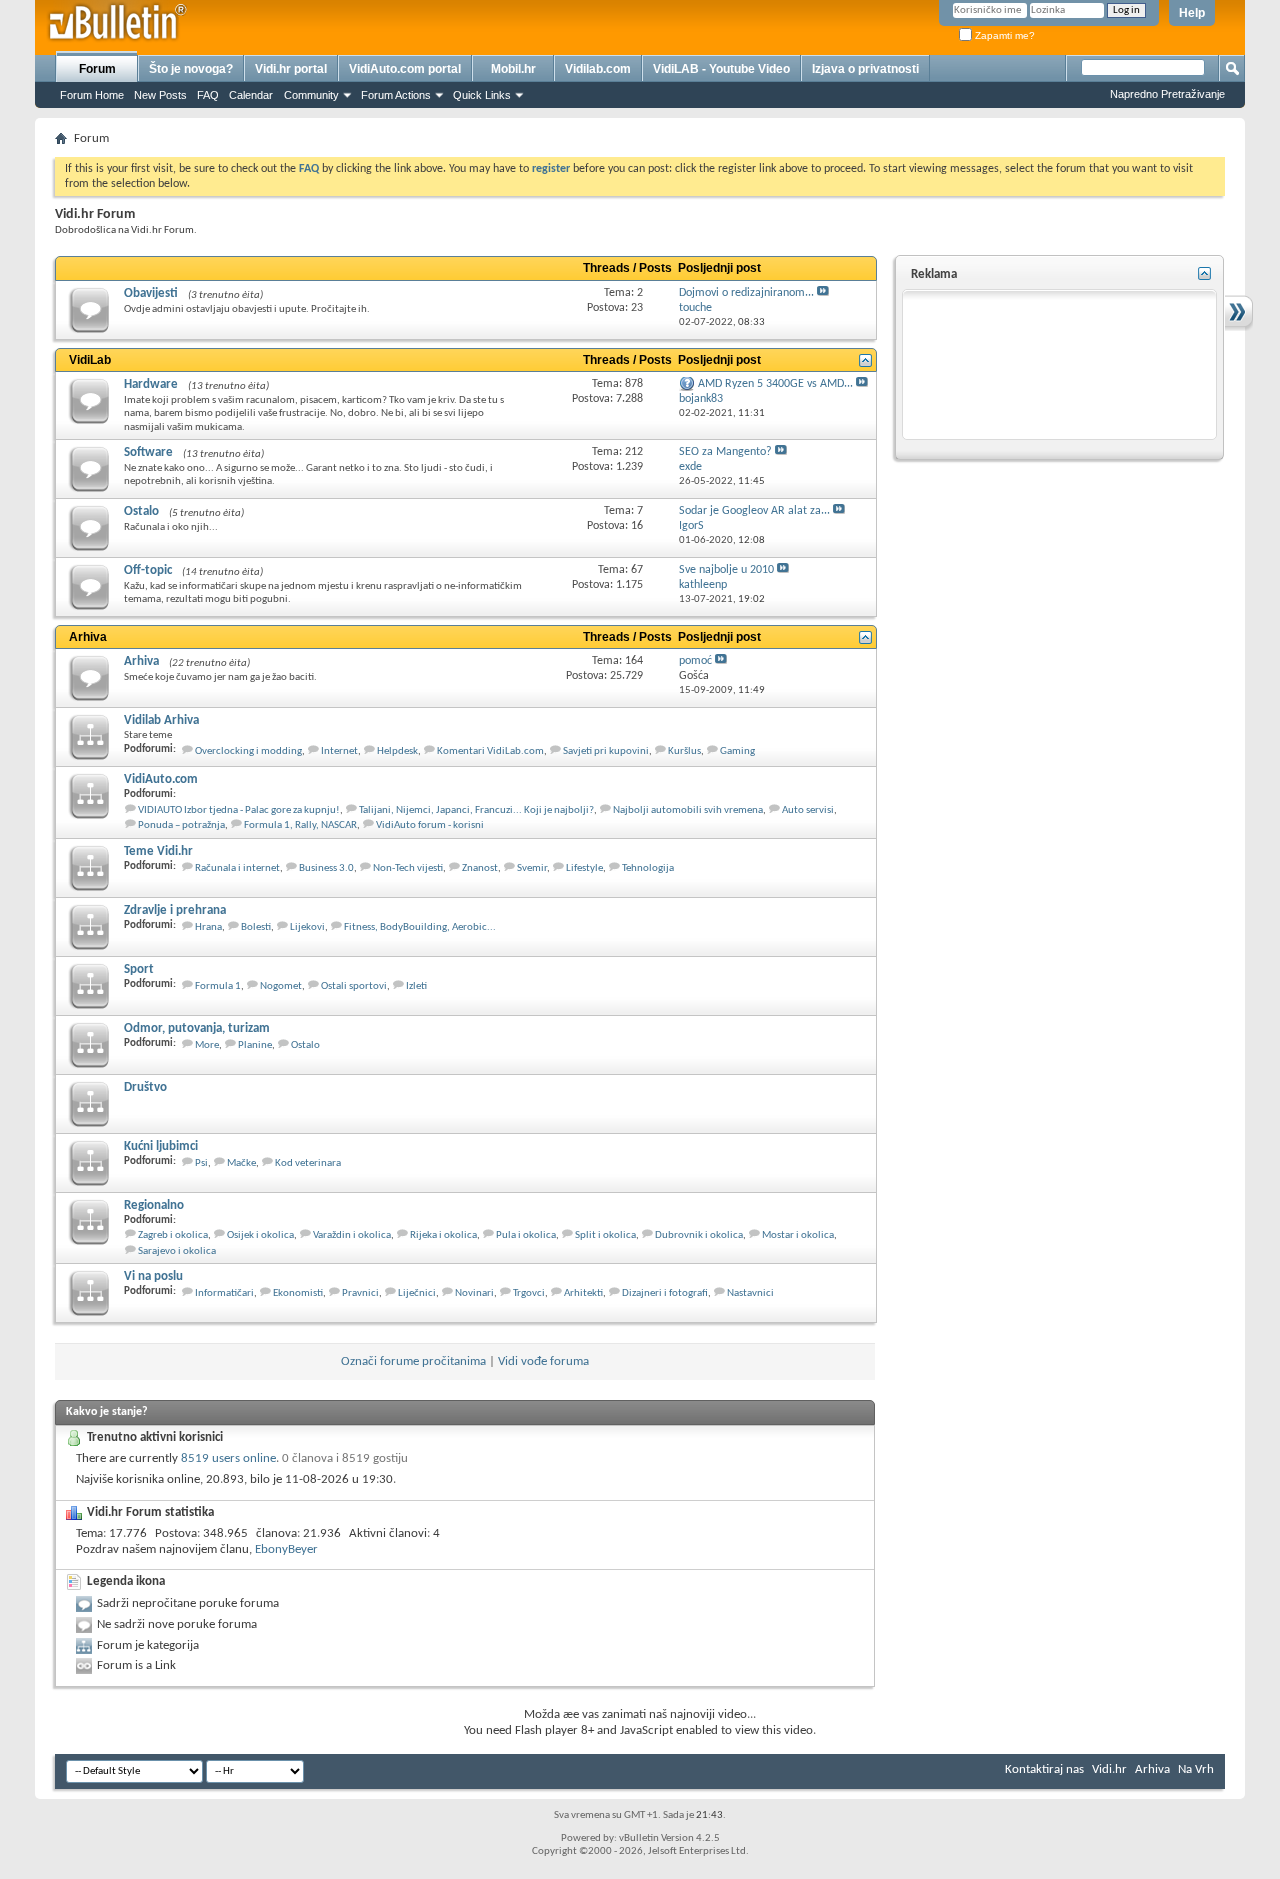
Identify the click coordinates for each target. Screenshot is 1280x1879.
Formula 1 (218, 986)
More (207, 1045)
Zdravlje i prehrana (175, 910)
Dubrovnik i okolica (699, 1235)
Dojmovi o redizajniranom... (746, 293)
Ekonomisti (298, 1293)
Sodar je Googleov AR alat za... (754, 511)
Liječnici (417, 1293)
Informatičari (224, 1293)
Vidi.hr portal (291, 69)
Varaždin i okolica (352, 1235)
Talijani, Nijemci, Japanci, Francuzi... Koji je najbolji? (476, 810)
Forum (97, 69)
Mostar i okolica (798, 1235)
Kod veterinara (308, 1163)
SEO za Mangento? (725, 452)
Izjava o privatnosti (865, 69)
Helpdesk (397, 751)
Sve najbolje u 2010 (726, 570)
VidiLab (90, 360)
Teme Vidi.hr (158, 851)
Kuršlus (684, 751)
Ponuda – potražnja (181, 825)
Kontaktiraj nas (1044, 1769)
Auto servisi (808, 810)
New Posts (160, 95)
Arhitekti (583, 1293)
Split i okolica (605, 1235)
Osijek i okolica (260, 1235)
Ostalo (141, 511)
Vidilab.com (598, 69)
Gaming (737, 751)
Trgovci (529, 1293)
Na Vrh (1196, 1769)
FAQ (208, 95)
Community (311, 95)
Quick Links (482, 95)
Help (1192, 13)
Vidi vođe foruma (543, 1361)
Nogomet (281, 986)
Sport (139, 969)
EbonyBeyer (286, 1549)
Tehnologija (648, 868)
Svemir (532, 868)
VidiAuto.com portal (405, 69)
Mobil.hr (513, 69)
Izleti (416, 986)
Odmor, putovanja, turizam (197, 1028)
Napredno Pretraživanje (1167, 94)
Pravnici (360, 1293)
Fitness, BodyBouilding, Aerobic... (420, 927)
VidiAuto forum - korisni (430, 825)
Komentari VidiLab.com (490, 751)
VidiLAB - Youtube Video (721, 69)
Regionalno (154, 1205)
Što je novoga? (191, 69)
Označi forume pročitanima (413, 1361)
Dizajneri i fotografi (665, 1293)
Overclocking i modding (248, 751)
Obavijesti (151, 293)
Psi (201, 1163)
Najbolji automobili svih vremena (688, 810)
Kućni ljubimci (161, 1146)
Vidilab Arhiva (161, 720)
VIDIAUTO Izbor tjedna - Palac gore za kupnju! (239, 810)
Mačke (241, 1163)
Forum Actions (396, 95)
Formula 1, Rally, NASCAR (300, 825)
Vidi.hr (1109, 1769)
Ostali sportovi (354, 986)
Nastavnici (750, 1293)
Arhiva (88, 637)
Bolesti (256, 927)
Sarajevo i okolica (177, 1251)
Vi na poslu (153, 1276)
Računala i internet (237, 868)
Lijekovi (307, 927)
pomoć (695, 661)
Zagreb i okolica (173, 1235)
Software (148, 452)
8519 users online (228, 1458)
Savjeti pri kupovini (606, 751)
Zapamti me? (1003, 35)
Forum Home (92, 95)
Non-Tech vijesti (408, 868)
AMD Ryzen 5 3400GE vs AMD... (775, 384)
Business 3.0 (326, 868)
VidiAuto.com (161, 779)
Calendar (251, 95)
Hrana (208, 927)
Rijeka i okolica (443, 1235)
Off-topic (148, 570)
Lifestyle (584, 868)
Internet (339, 751)
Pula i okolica (526, 1235)
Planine (255, 1045)
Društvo (145, 1087)
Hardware (151, 384)
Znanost (480, 868)
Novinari (474, 1293)
